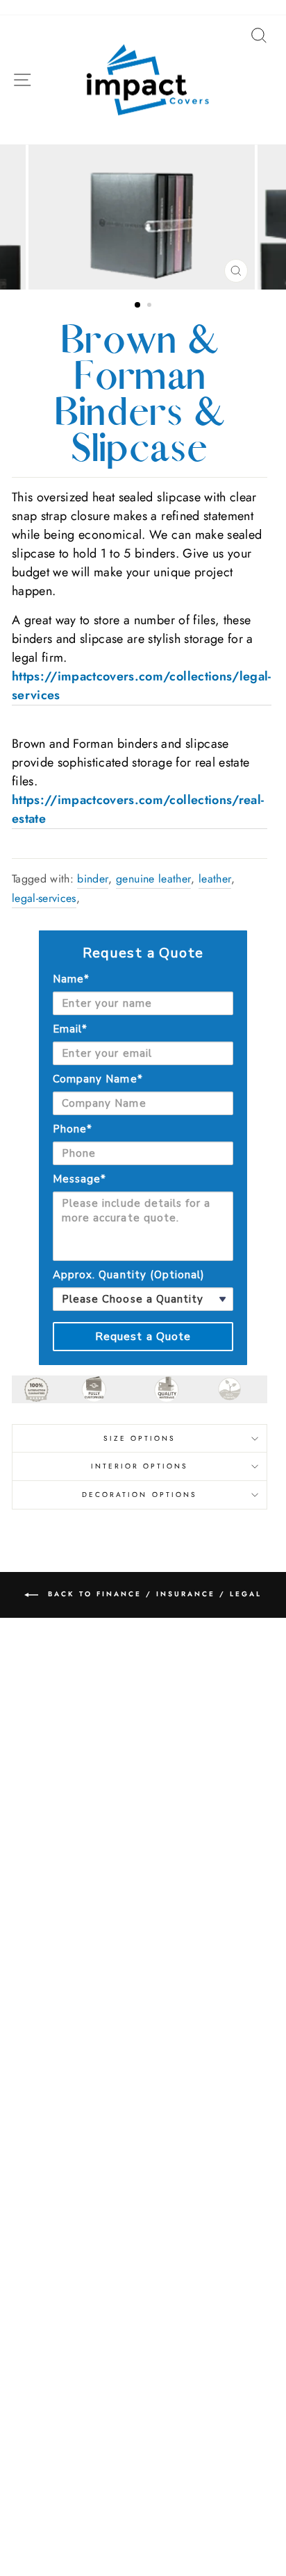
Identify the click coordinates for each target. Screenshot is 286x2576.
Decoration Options (140, 1495)
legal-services (44, 898)
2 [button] (151, 306)
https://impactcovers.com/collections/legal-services (142, 686)
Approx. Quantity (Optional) (129, 1275)
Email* (70, 1029)
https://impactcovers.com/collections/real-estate (138, 809)
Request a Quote (143, 1337)
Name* (71, 979)
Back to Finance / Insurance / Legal (153, 1594)
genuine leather (153, 879)
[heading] (143, 953)
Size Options (140, 1438)
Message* (79, 1179)
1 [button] (138, 306)
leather (215, 879)
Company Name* (98, 1079)
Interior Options (140, 1466)
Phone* (73, 1129)
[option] (143, 217)
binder (93, 879)
